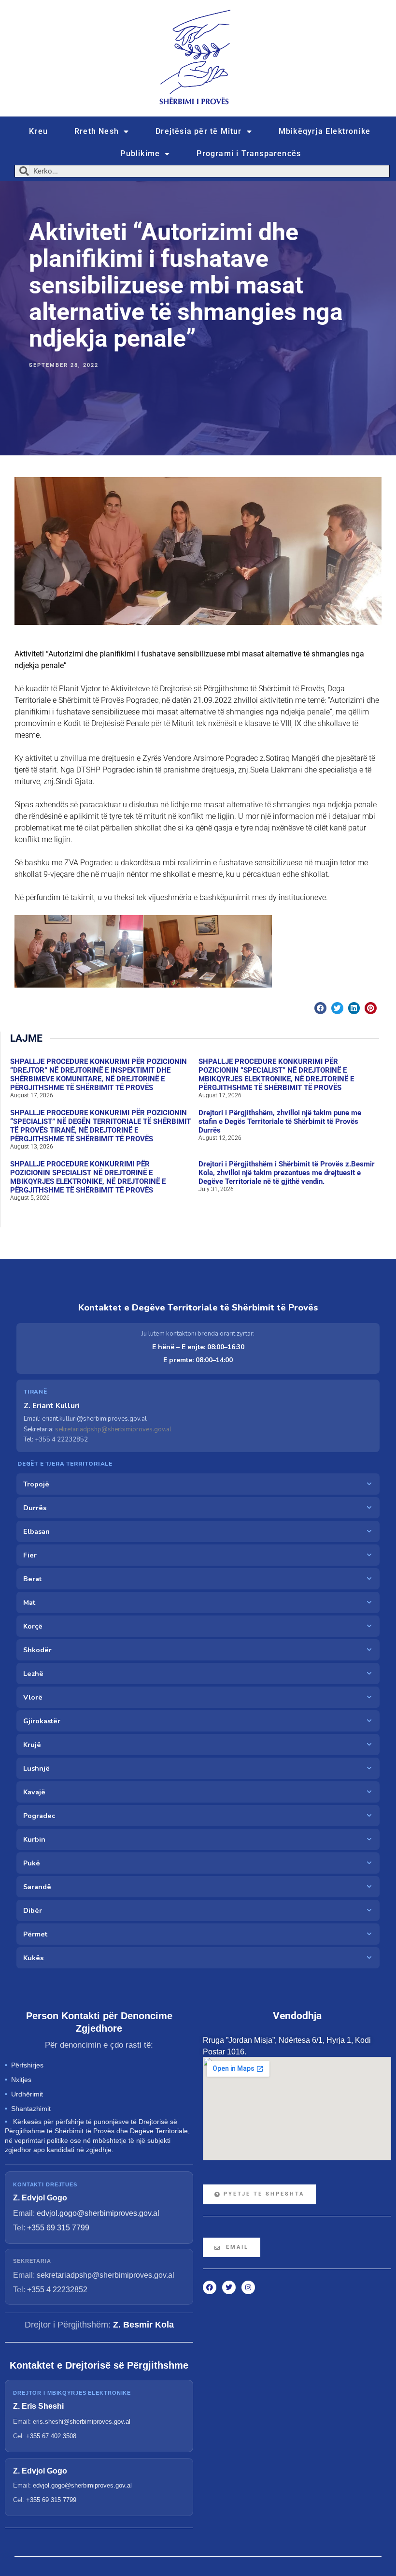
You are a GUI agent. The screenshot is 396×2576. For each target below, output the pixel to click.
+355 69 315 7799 (58, 2228)
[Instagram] (248, 2287)
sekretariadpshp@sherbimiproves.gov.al (113, 1429)
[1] (79, 951)
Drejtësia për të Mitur (198, 131)
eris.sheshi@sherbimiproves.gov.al (82, 2422)
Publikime (140, 153)
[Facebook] (210, 2287)
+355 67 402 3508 (51, 2436)
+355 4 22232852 (57, 2290)
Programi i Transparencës (249, 153)
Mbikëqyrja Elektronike (325, 131)
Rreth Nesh (97, 131)
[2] (208, 951)
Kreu (38, 131)
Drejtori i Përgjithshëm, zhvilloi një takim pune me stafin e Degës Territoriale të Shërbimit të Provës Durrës (280, 1121)
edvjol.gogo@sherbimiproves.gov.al (98, 2213)
